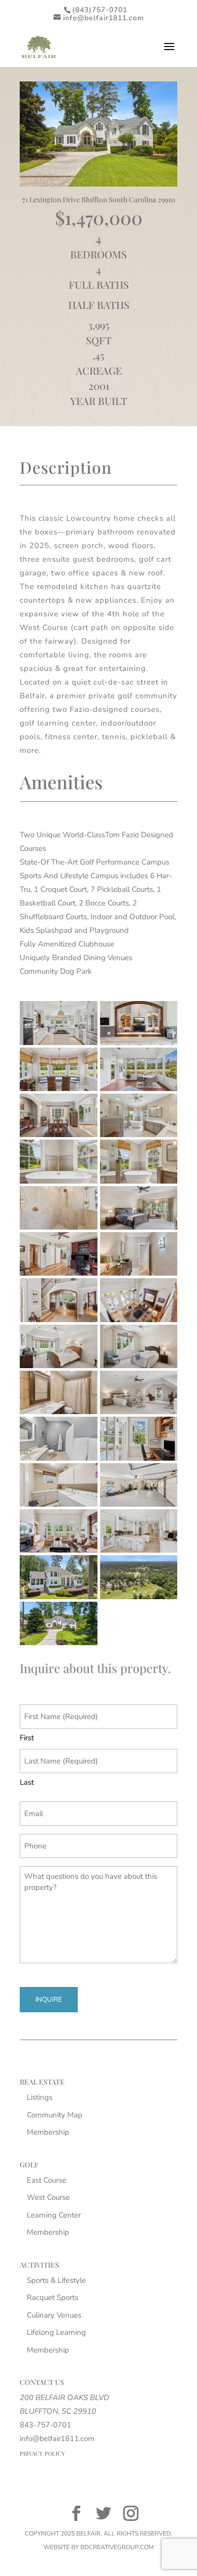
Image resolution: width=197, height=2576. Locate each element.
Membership (48, 2132)
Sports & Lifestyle (56, 2280)
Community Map (55, 2115)
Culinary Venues (54, 2315)
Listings (40, 2097)
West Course (48, 2197)
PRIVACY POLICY (42, 2453)
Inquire (49, 2000)
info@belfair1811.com (57, 2438)
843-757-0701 (45, 2425)
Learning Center (54, 2215)
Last (27, 1782)
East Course (46, 2180)
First (27, 1738)
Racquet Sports (53, 2297)
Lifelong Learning (56, 2332)
